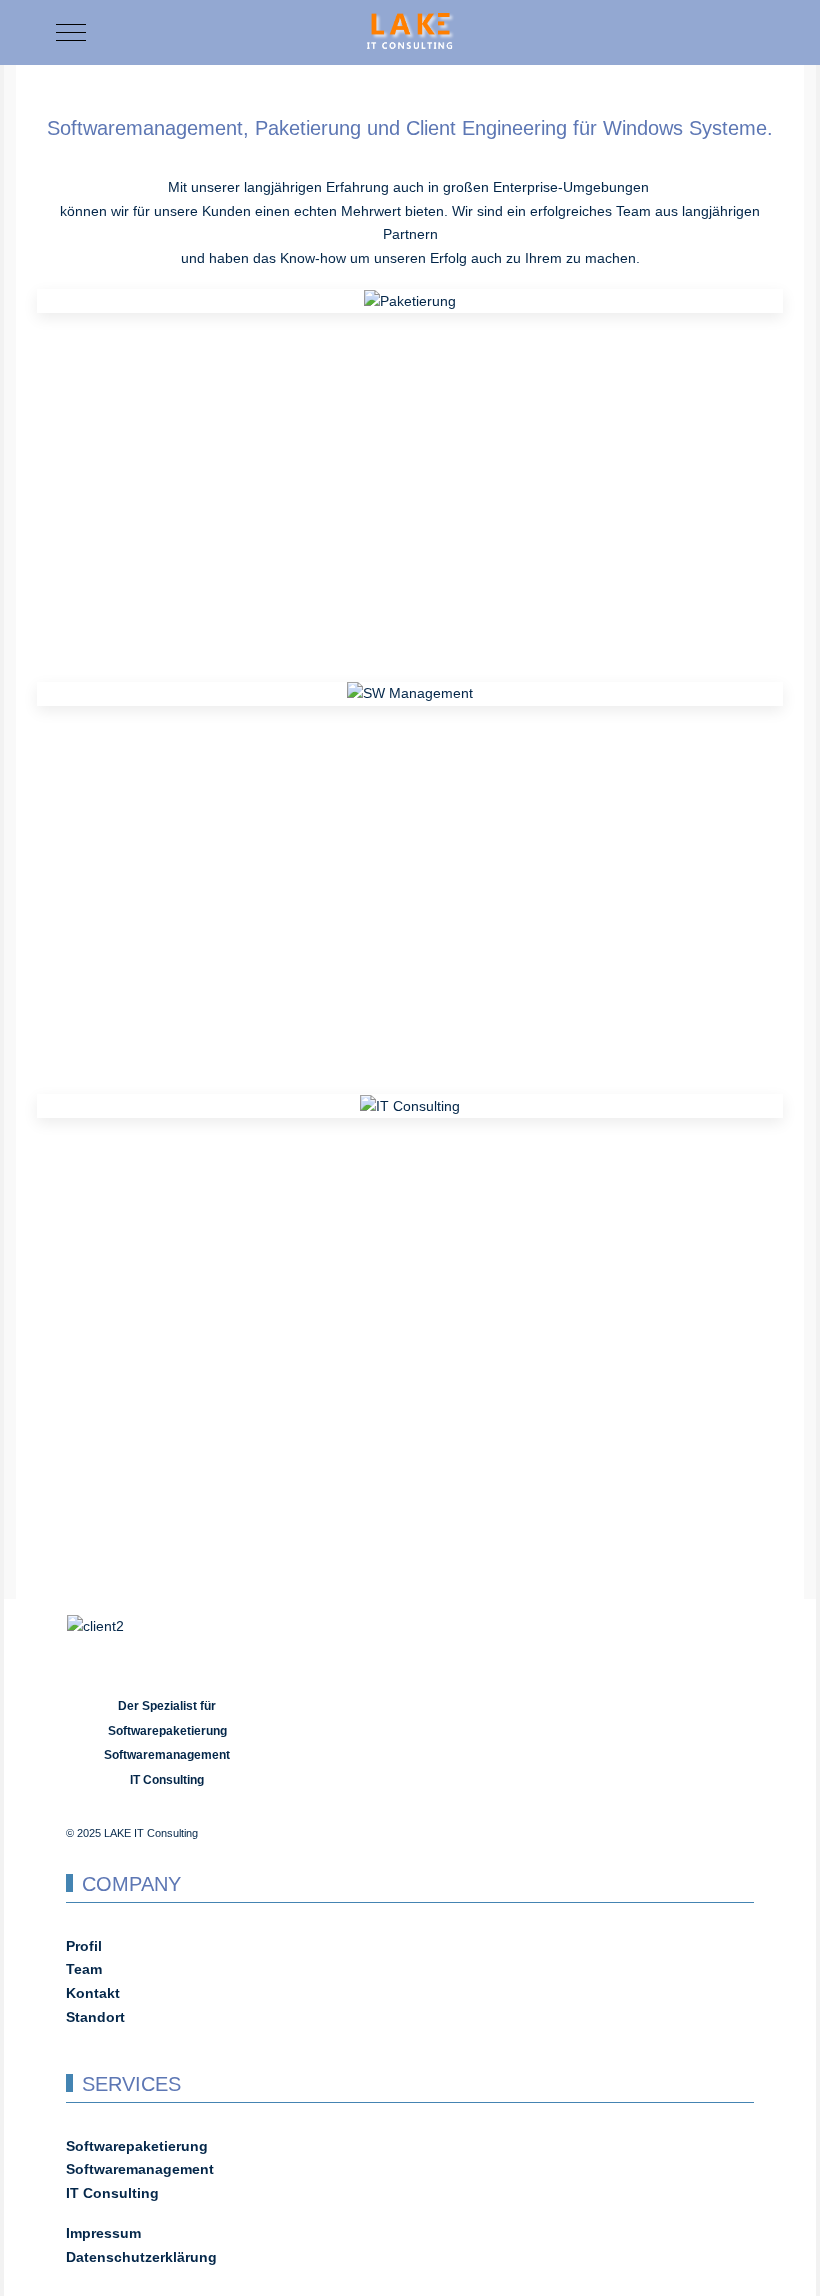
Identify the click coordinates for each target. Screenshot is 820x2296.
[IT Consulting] (410, 1105)
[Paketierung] (410, 300)
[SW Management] (410, 693)
